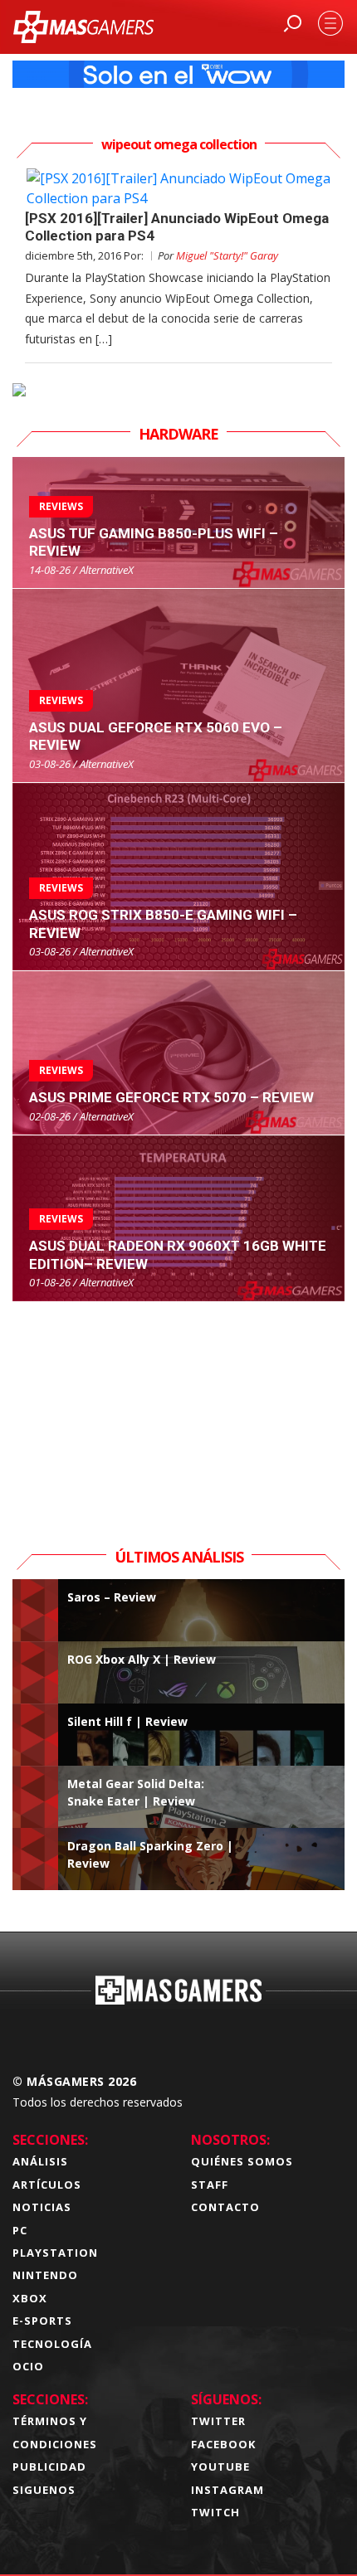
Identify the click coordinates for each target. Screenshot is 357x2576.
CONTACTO (225, 2207)
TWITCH (215, 2512)
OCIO (28, 2366)
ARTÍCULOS (47, 2185)
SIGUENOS (44, 2490)
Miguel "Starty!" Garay (227, 255)
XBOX (30, 2298)
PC (20, 2230)
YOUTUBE (220, 2467)
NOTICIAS (42, 2207)
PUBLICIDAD (49, 2467)
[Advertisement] (178, 1406)
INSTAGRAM (227, 2490)
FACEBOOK (223, 2444)
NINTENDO (45, 2275)
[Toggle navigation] (330, 23)
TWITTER (218, 2421)
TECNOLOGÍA (52, 2344)
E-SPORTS (42, 2321)
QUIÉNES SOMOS (242, 2161)
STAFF (210, 2185)
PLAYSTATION (55, 2253)
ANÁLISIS (40, 2161)
